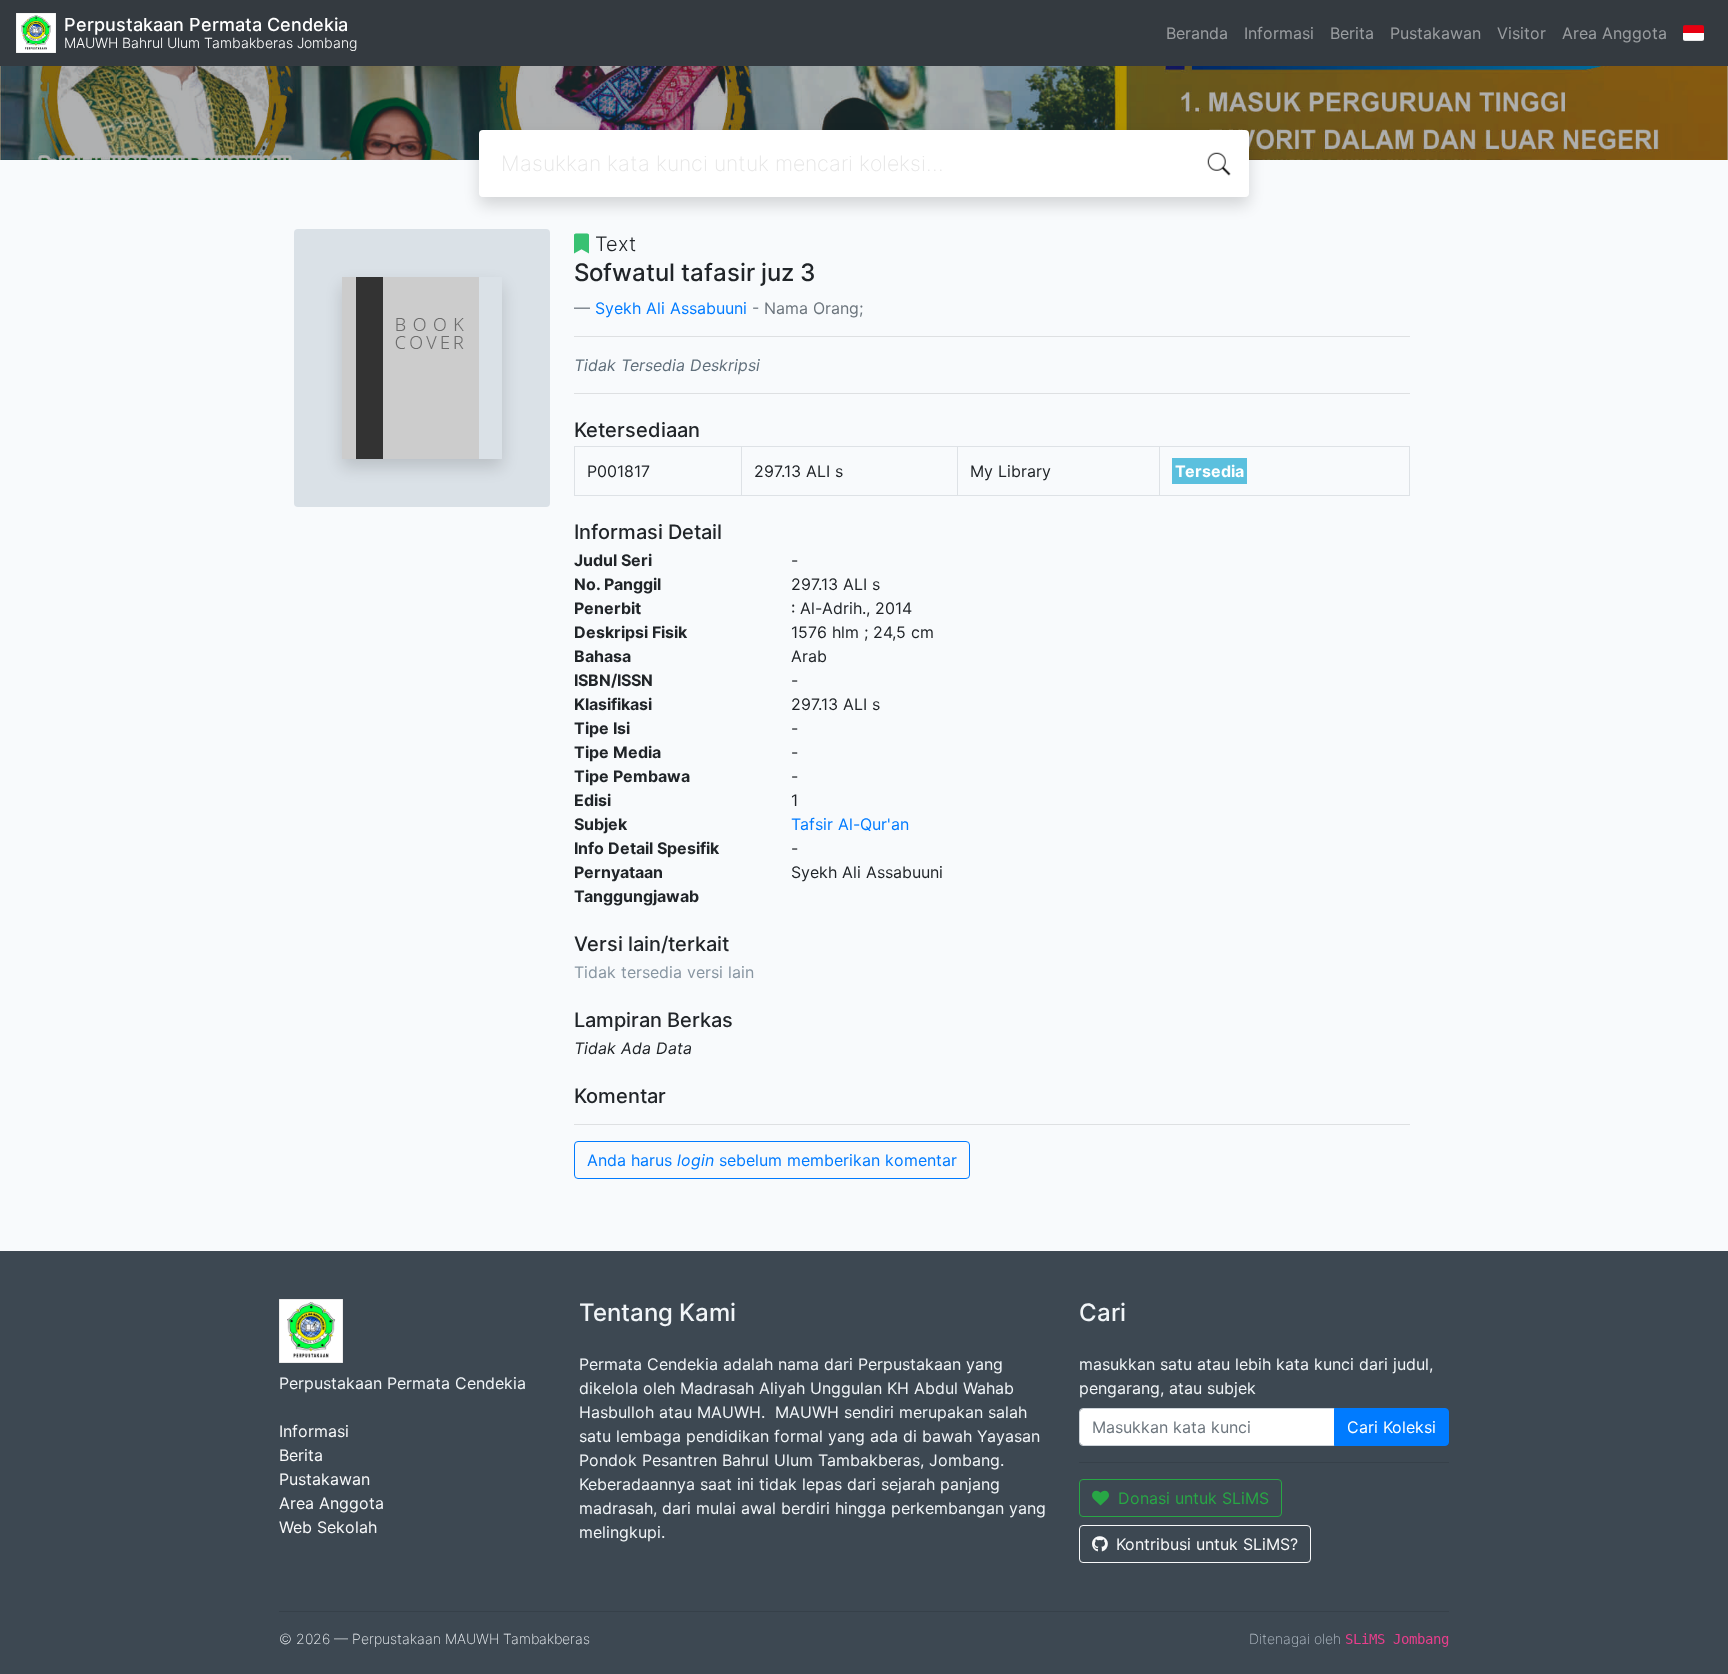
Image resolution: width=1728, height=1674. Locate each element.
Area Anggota (1614, 33)
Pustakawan (1435, 33)
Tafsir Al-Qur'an (850, 824)
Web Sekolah (328, 1527)
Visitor (1521, 33)
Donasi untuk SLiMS (1193, 1498)
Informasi (1279, 33)
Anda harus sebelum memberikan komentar (772, 1160)
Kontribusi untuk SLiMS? (1207, 1544)
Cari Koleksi (1391, 1427)
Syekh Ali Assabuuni (671, 308)
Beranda (1197, 33)
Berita (1352, 33)
